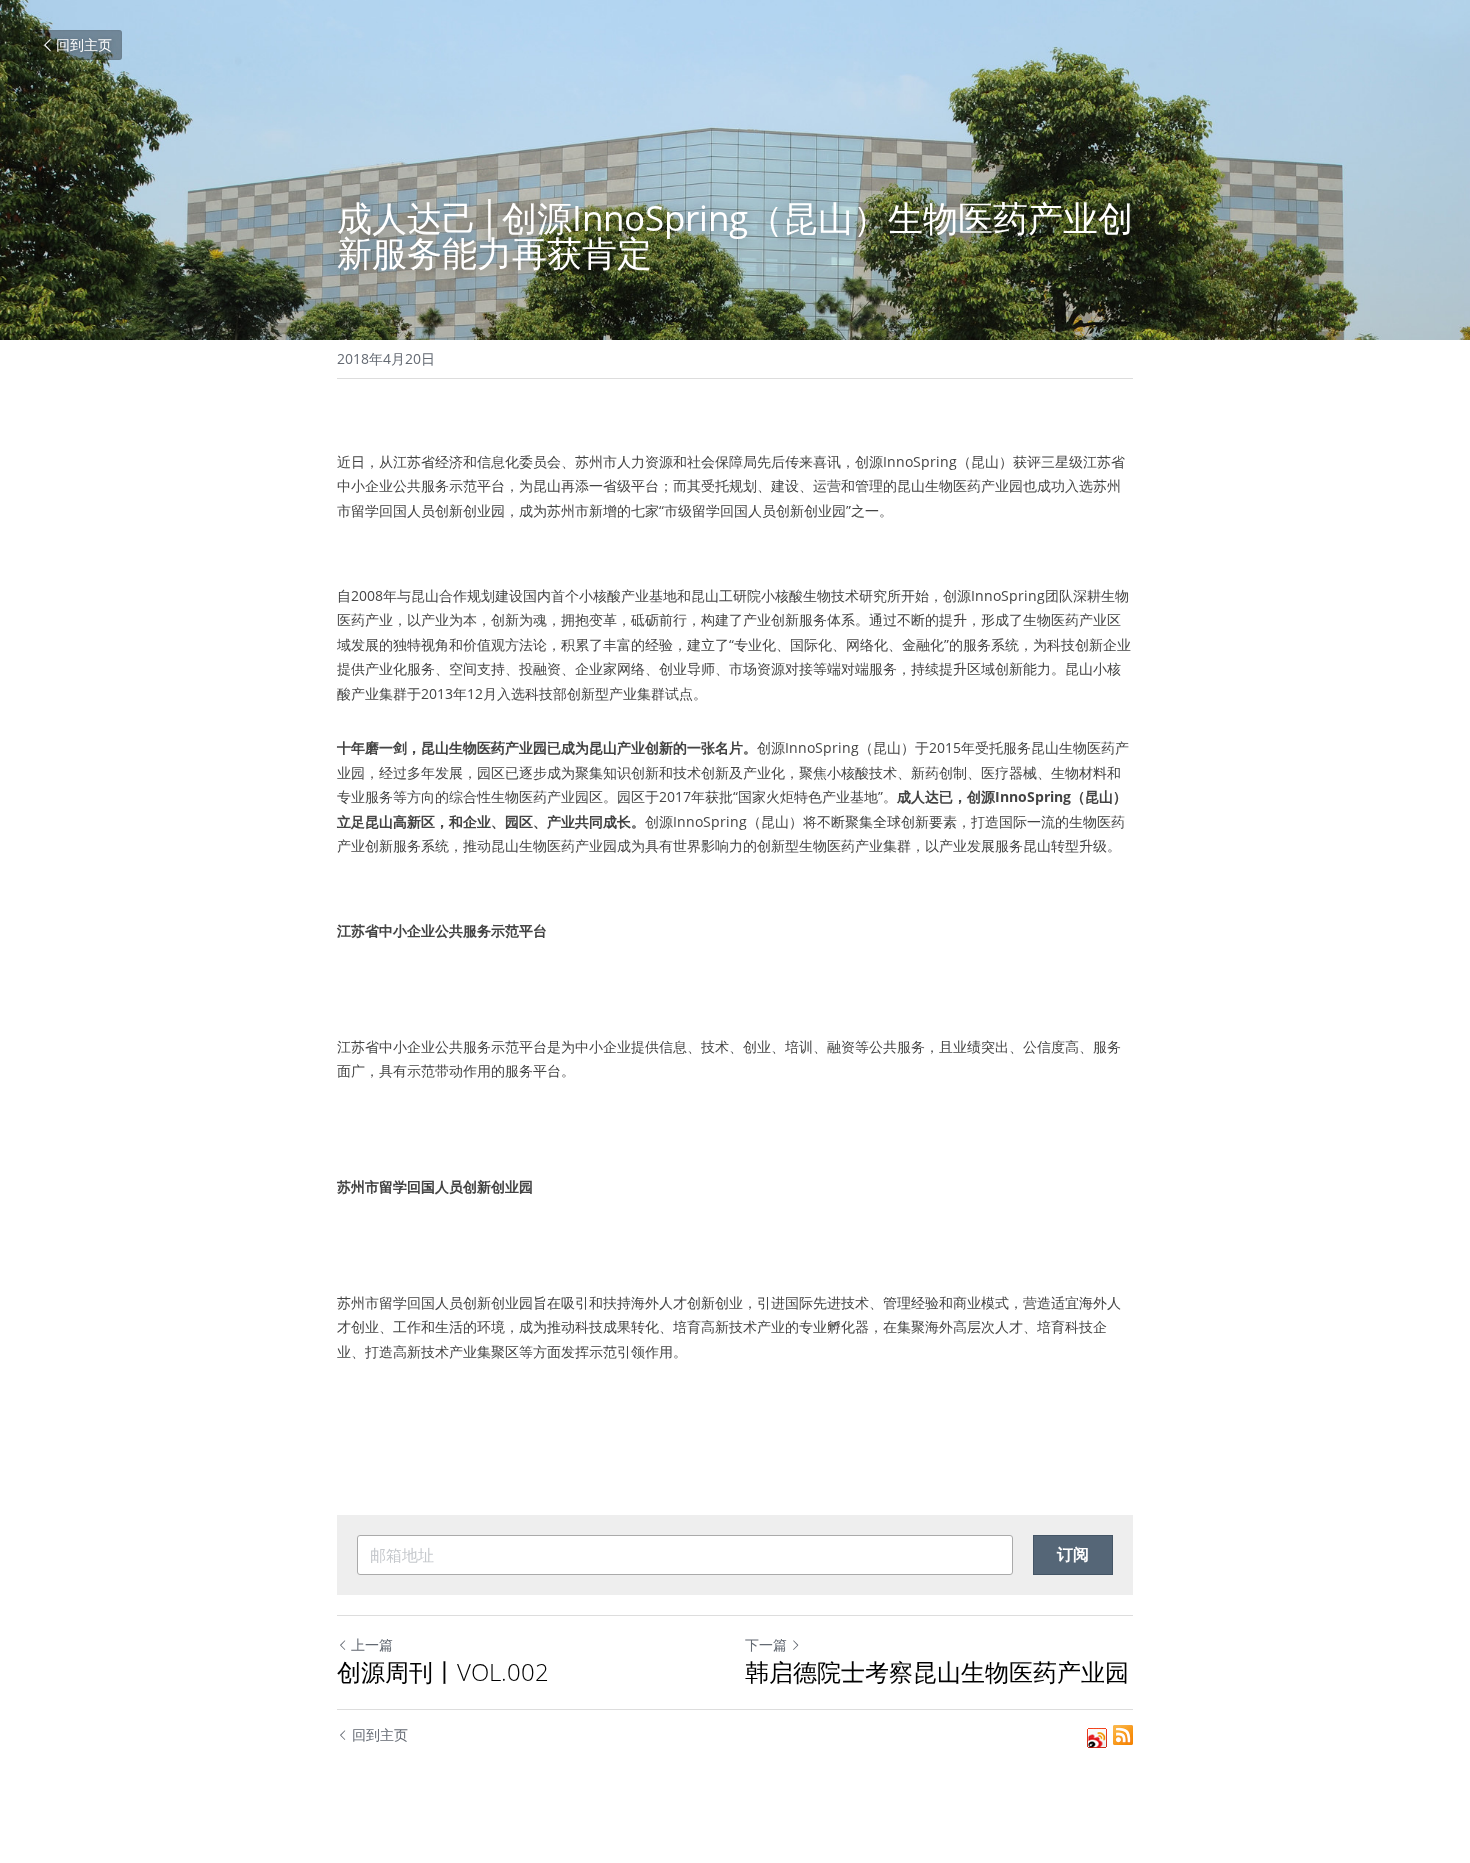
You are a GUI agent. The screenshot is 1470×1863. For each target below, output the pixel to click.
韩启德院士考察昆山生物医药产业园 (937, 1672)
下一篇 (766, 1644)
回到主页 (84, 44)
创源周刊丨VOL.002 (443, 1672)
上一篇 (372, 1644)
